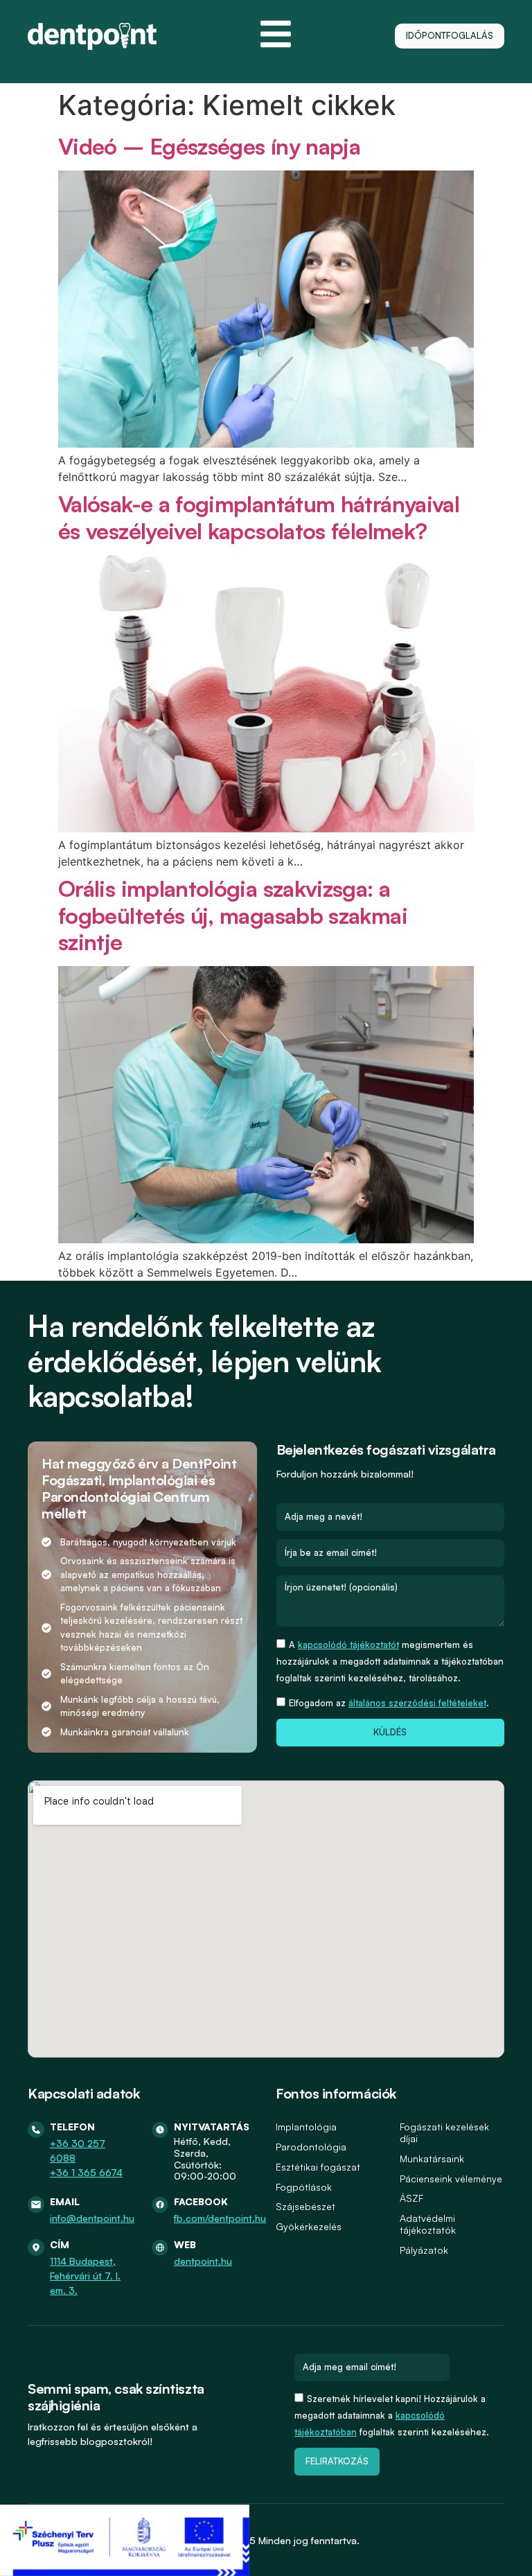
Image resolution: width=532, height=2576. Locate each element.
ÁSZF (411, 2198)
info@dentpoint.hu (92, 2218)
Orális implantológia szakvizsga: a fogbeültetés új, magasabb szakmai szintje (233, 915)
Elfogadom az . (389, 1703)
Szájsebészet (305, 2206)
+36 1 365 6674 (86, 2172)
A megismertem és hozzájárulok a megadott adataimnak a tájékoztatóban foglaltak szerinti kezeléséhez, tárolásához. (390, 1661)
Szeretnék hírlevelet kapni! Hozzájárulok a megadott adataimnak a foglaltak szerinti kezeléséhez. (392, 2415)
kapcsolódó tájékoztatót (348, 1645)
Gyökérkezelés (309, 2226)
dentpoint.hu (203, 2261)
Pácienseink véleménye (451, 2179)
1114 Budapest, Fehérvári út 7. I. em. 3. (85, 2276)
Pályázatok (424, 2250)
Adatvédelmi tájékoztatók (428, 2224)
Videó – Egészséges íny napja (209, 146)
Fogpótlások (304, 2187)
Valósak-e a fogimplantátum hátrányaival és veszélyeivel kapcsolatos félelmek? (259, 517)
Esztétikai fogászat (318, 2167)
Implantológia (306, 2127)
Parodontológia (311, 2147)
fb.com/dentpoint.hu (220, 2218)
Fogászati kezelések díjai (444, 2132)
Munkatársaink (432, 2158)
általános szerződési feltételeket (417, 1703)
